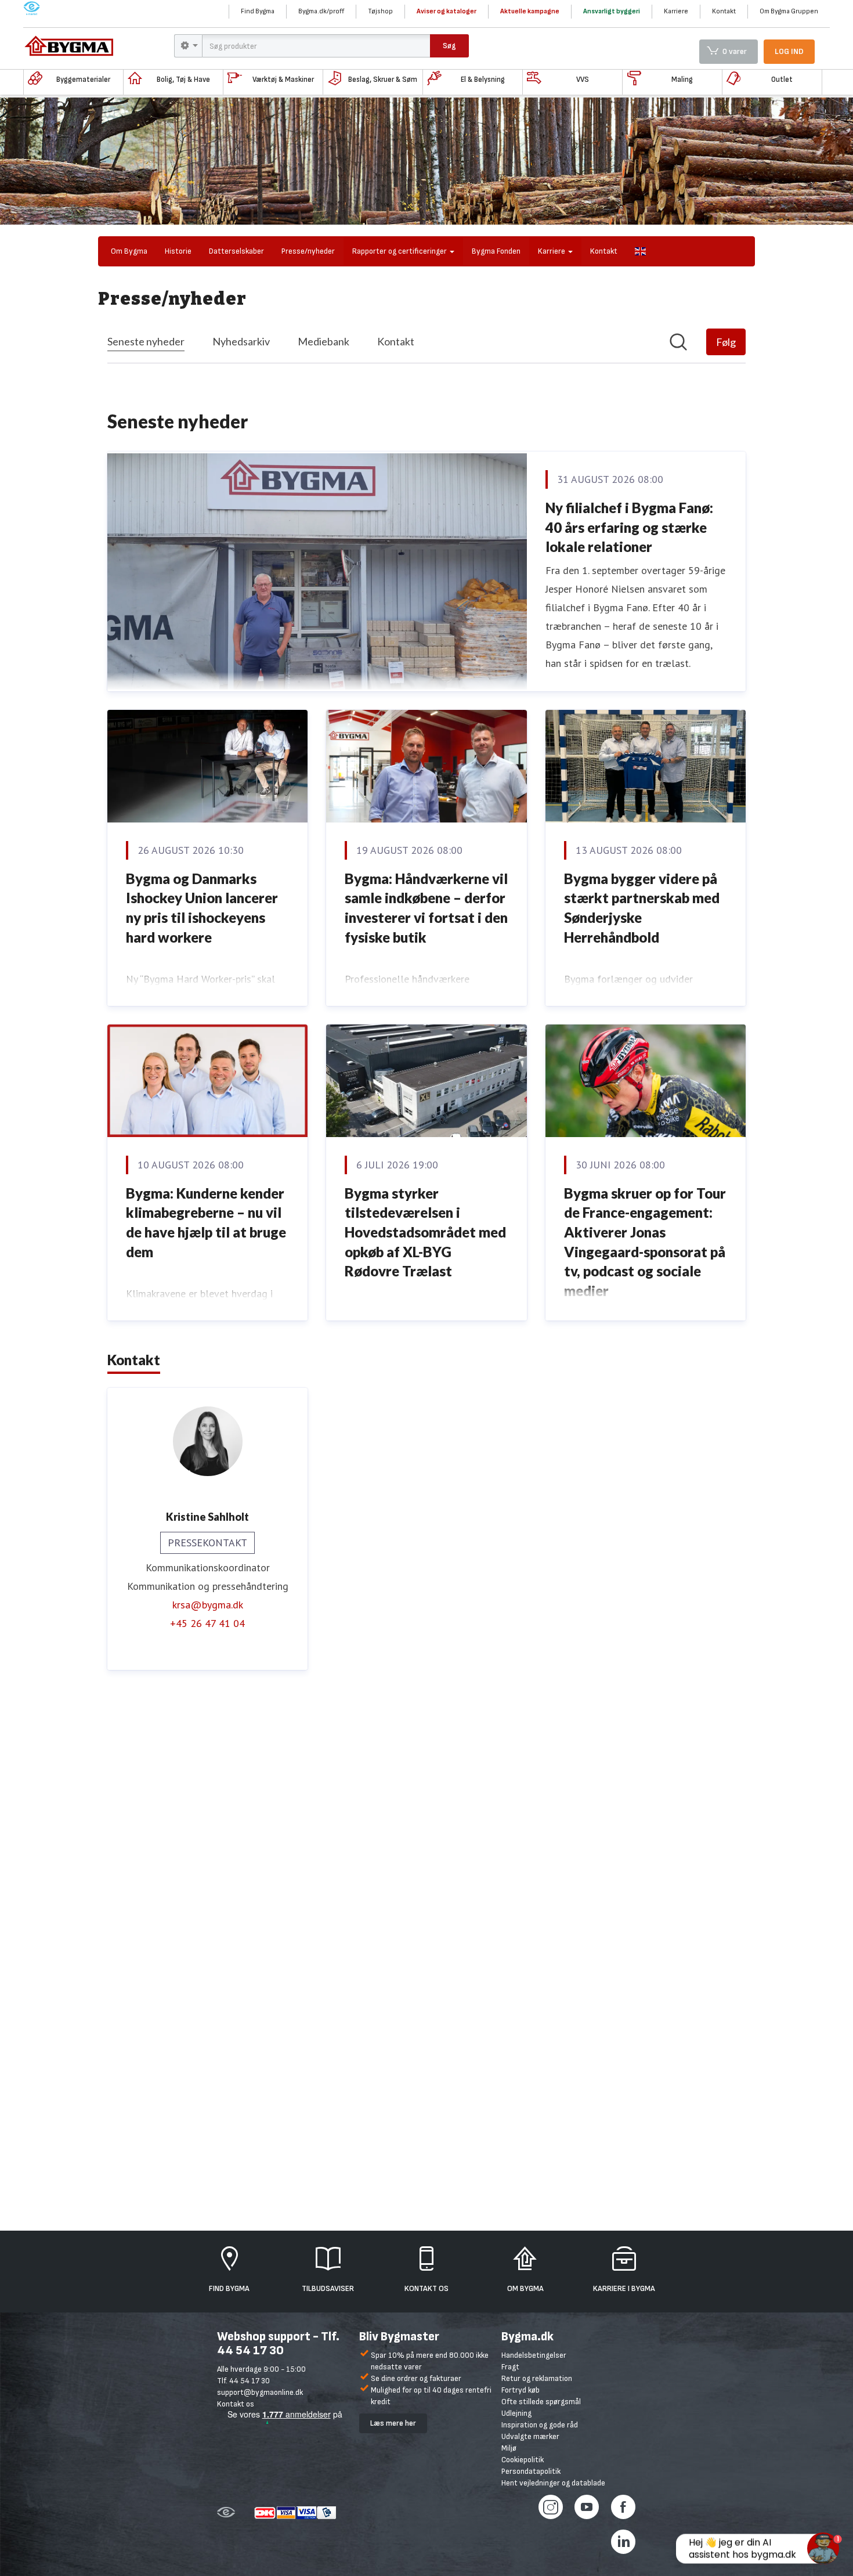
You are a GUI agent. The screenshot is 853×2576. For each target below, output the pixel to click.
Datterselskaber (236, 251)
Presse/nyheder (308, 251)
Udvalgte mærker (530, 2436)
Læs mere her (393, 2423)
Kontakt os (236, 2404)
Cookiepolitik (523, 2460)
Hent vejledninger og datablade (553, 2483)
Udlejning (516, 2413)
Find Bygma (258, 11)
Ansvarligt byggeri (612, 11)
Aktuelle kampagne (530, 11)
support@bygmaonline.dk (260, 2392)
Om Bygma (129, 251)
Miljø (509, 2448)
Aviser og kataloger (447, 11)
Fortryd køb (521, 2390)
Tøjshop (380, 11)
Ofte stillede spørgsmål (541, 2402)
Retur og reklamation (537, 2378)
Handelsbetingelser (534, 2355)
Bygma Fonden (496, 251)
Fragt (510, 2367)
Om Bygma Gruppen (789, 11)
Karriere (676, 11)
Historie (178, 251)
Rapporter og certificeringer (400, 251)
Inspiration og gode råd (540, 2425)
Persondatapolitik (531, 2471)
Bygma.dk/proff (321, 11)
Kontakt (724, 11)
